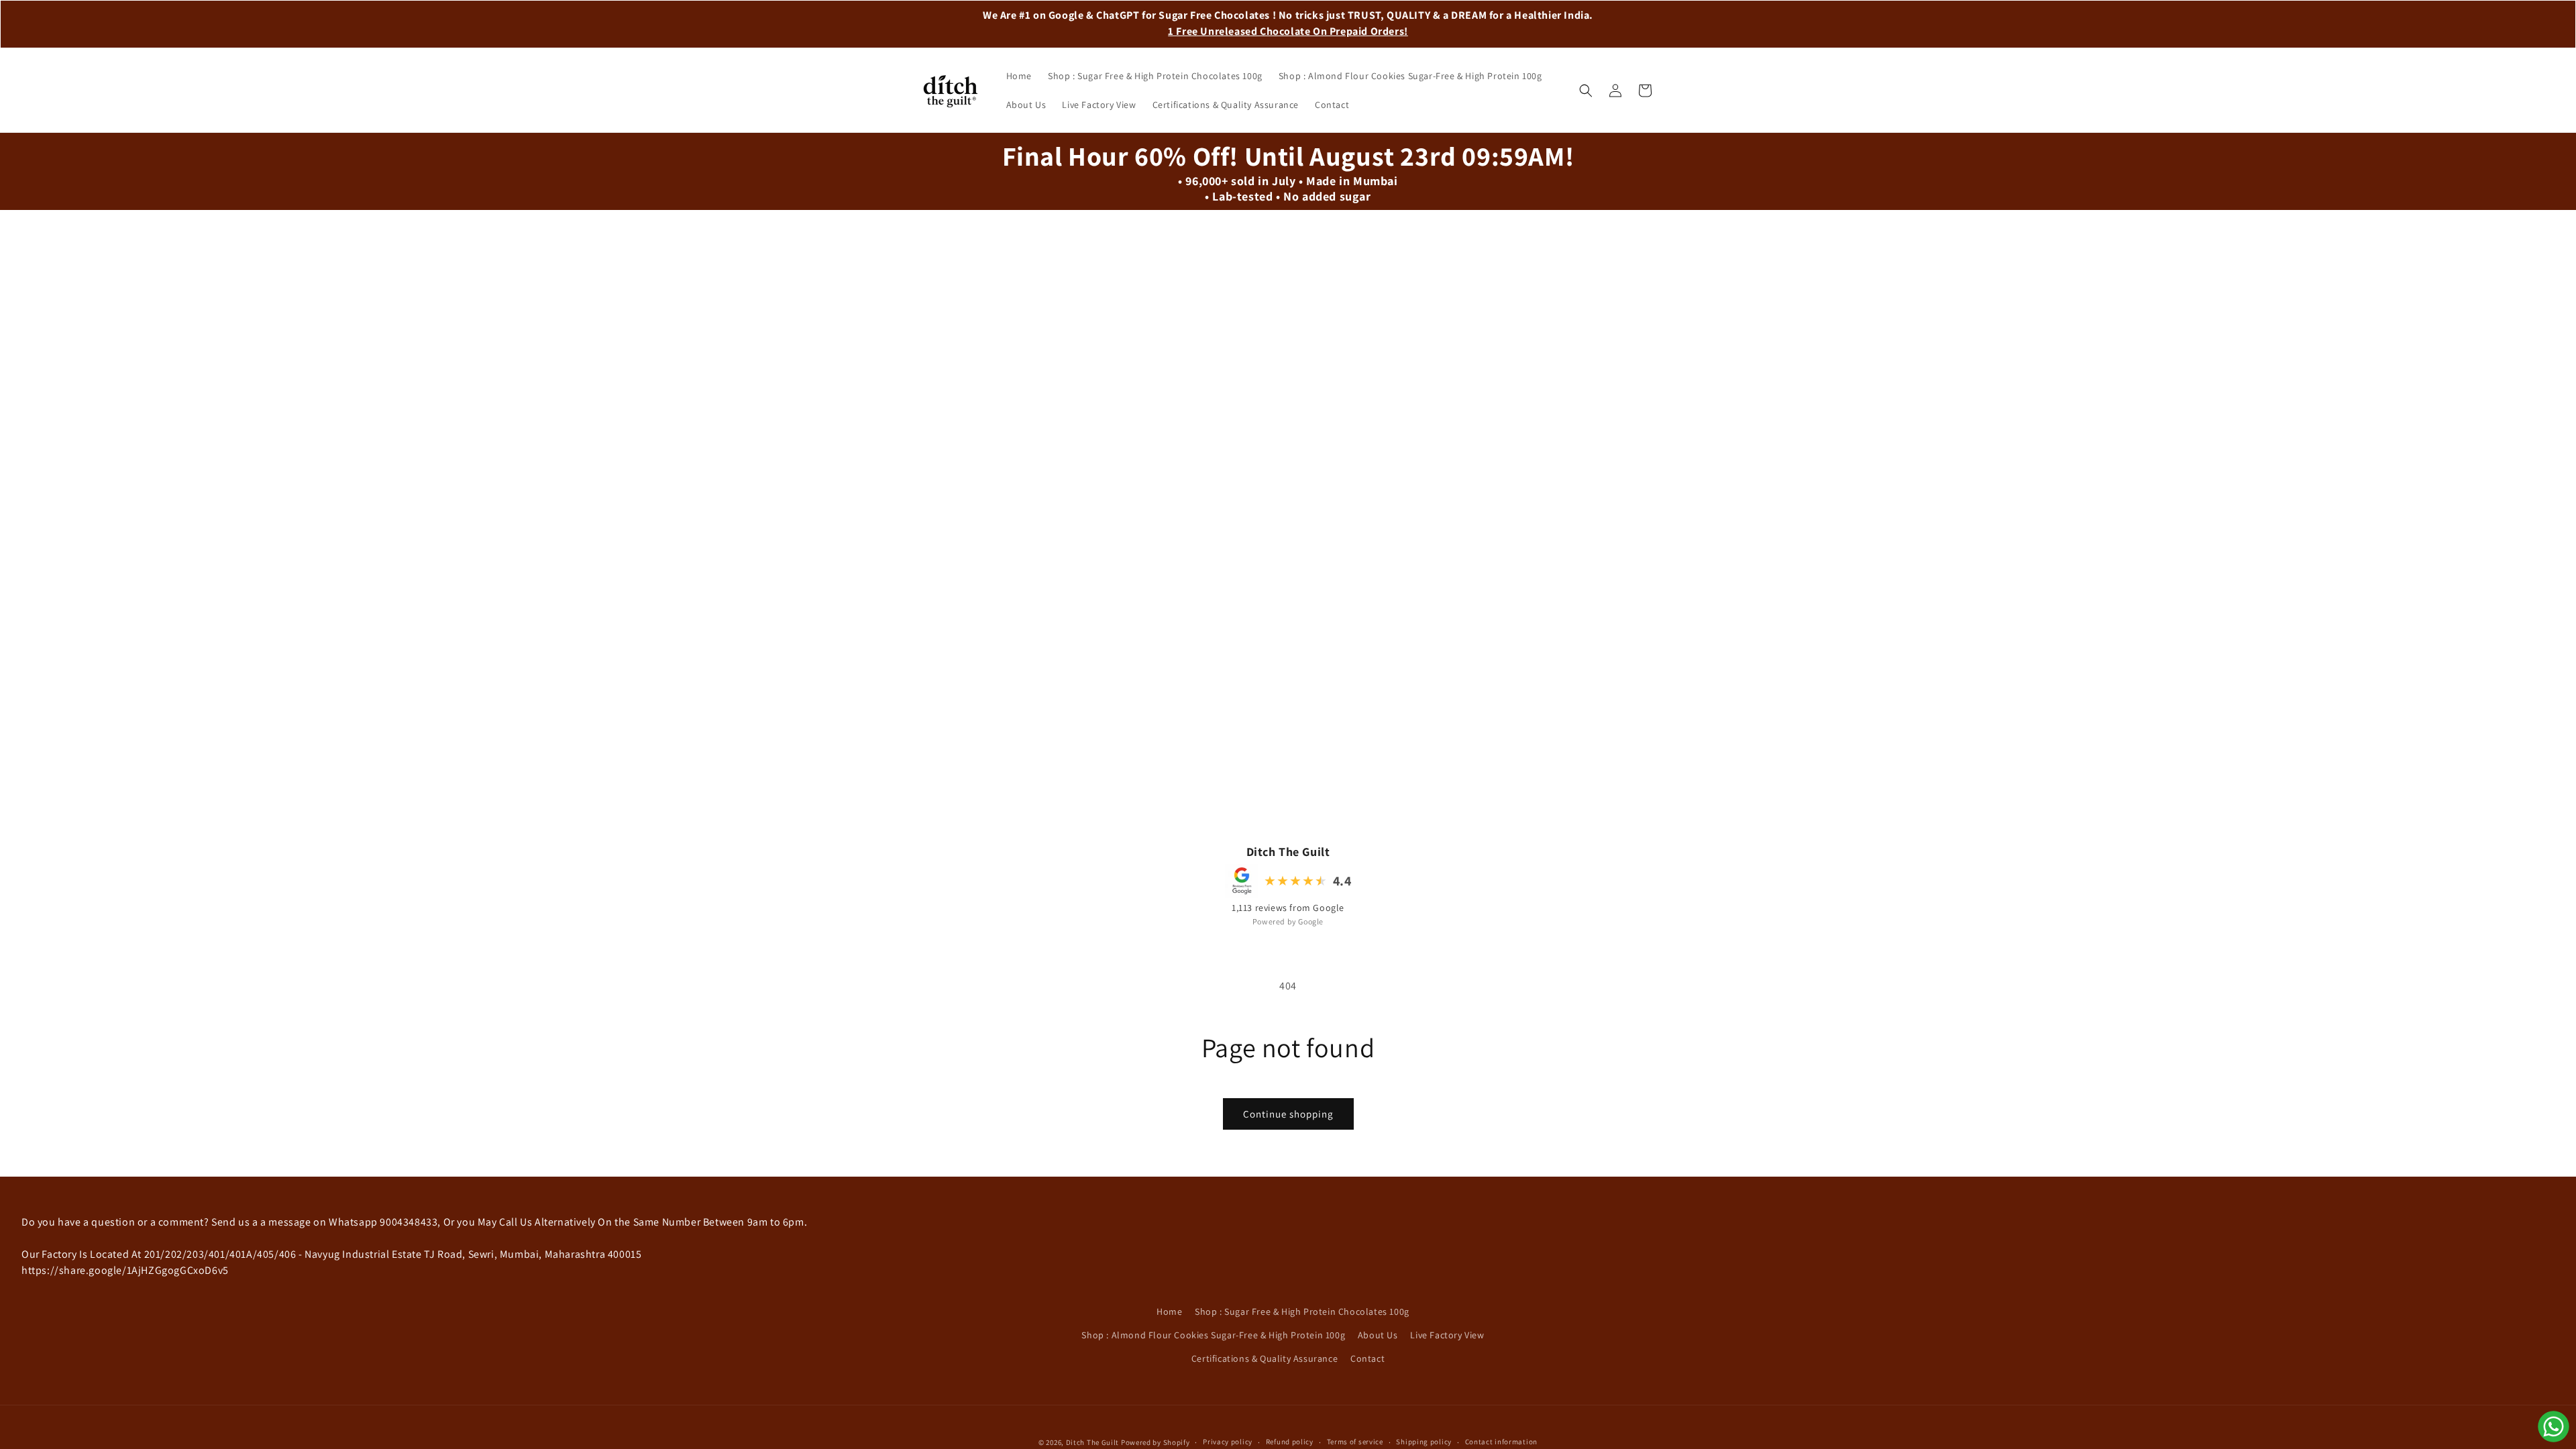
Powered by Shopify (1156, 1442)
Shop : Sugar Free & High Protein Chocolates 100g (1302, 1311)
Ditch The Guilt (1093, 1442)
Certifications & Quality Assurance (1265, 1358)
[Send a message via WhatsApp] (2554, 1427)
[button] (1586, 91)
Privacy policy (1228, 1442)
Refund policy (1290, 1442)
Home (1169, 1311)
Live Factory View (1447, 1335)
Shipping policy (1424, 1442)
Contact (1367, 1358)
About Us (1378, 1335)
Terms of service (1355, 1442)
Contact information (1501, 1442)
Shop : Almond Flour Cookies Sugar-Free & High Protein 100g (1213, 1335)
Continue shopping (1288, 1114)
